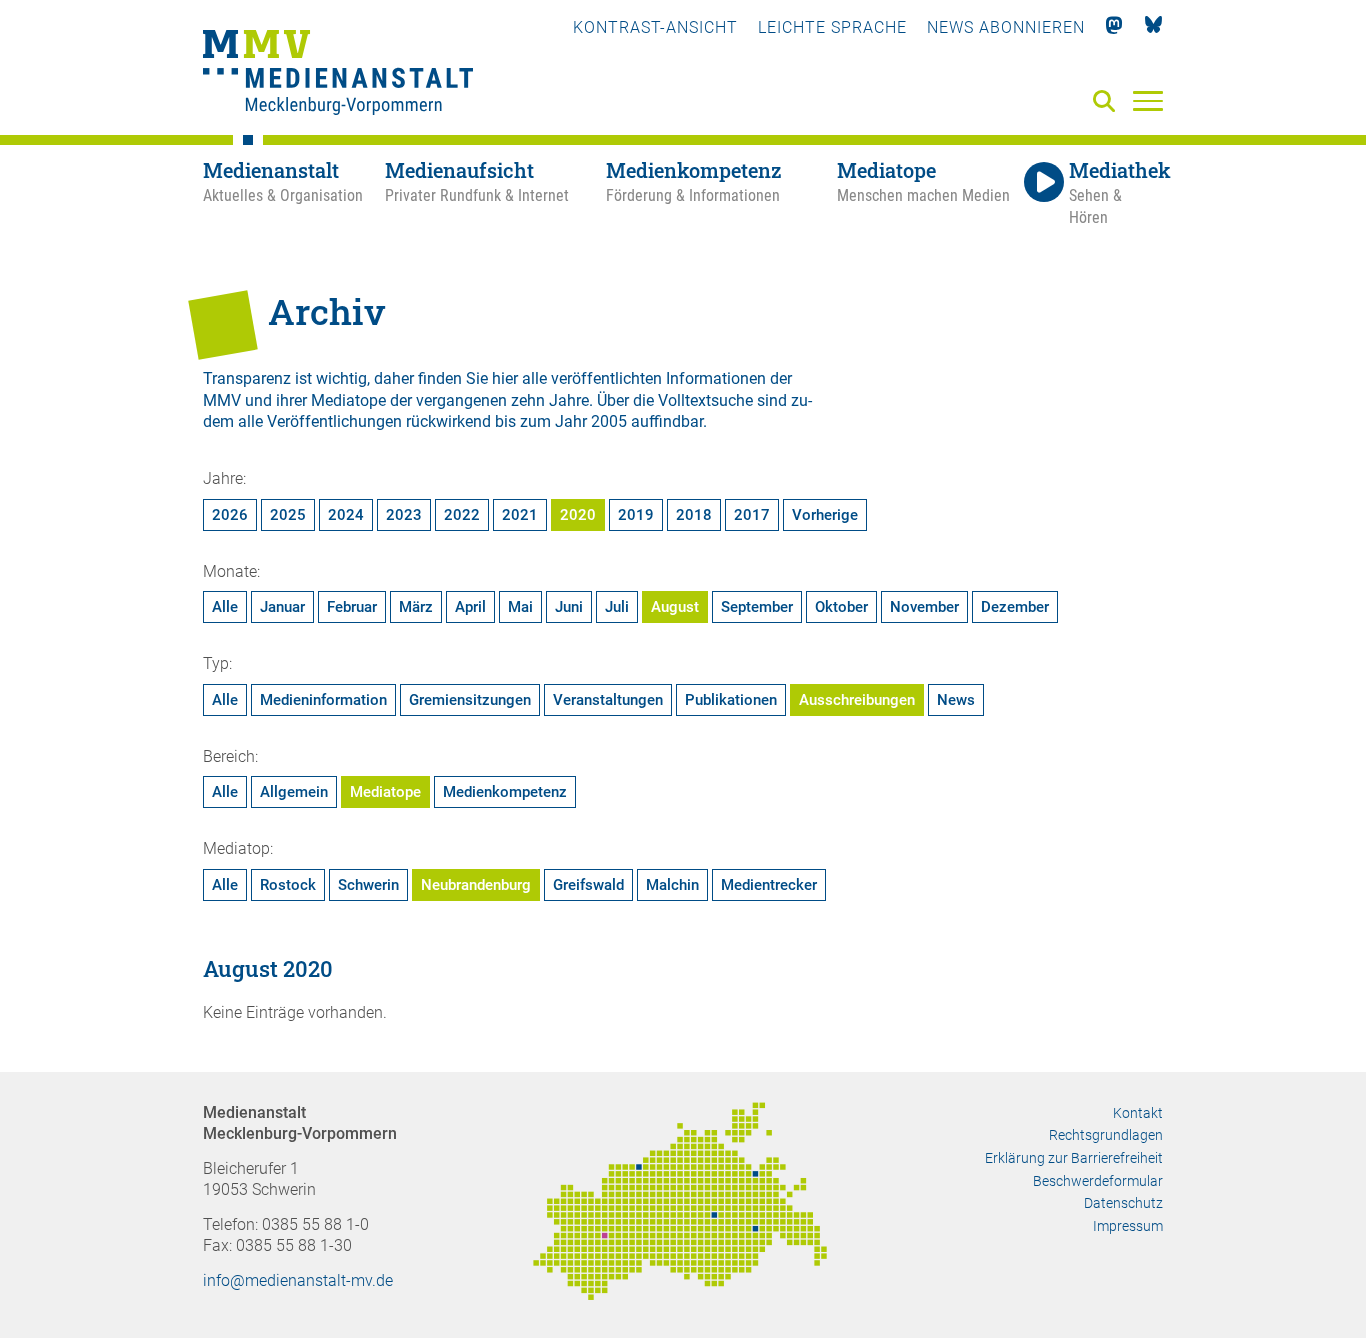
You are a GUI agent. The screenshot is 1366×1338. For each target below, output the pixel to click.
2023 (404, 515)
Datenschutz (1123, 1203)
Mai (520, 607)
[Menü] (1148, 100)
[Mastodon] (1114, 27)
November (924, 607)
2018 (694, 515)
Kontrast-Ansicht (655, 27)
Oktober (841, 607)
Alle (225, 607)
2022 (462, 515)
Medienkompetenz (505, 792)
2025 (288, 515)
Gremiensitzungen (470, 700)
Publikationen (731, 700)
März (416, 607)
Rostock (288, 885)
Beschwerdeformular (1098, 1181)
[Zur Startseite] (338, 75)
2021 (520, 515)
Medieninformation (323, 700)
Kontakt (1138, 1113)
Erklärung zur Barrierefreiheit (1074, 1158)
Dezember (1015, 607)
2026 (230, 515)
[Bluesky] (1153, 27)
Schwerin (368, 885)
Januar (282, 607)
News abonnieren (1006, 27)
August (675, 607)
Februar (352, 607)
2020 (578, 515)
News (956, 700)
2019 (636, 515)
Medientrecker (769, 885)
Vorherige (825, 515)
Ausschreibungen (857, 700)
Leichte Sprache (832, 27)
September (757, 607)
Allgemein (294, 792)
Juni (569, 607)
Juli (617, 607)
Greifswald (588, 885)
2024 (346, 515)
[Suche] (1108, 102)
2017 (752, 515)
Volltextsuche (705, 400)
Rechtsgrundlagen (1106, 1135)
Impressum (1128, 1226)
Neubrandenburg (476, 885)
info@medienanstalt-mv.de (298, 1280)
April (470, 607)
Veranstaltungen (608, 700)
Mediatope (385, 792)
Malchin (672, 885)
